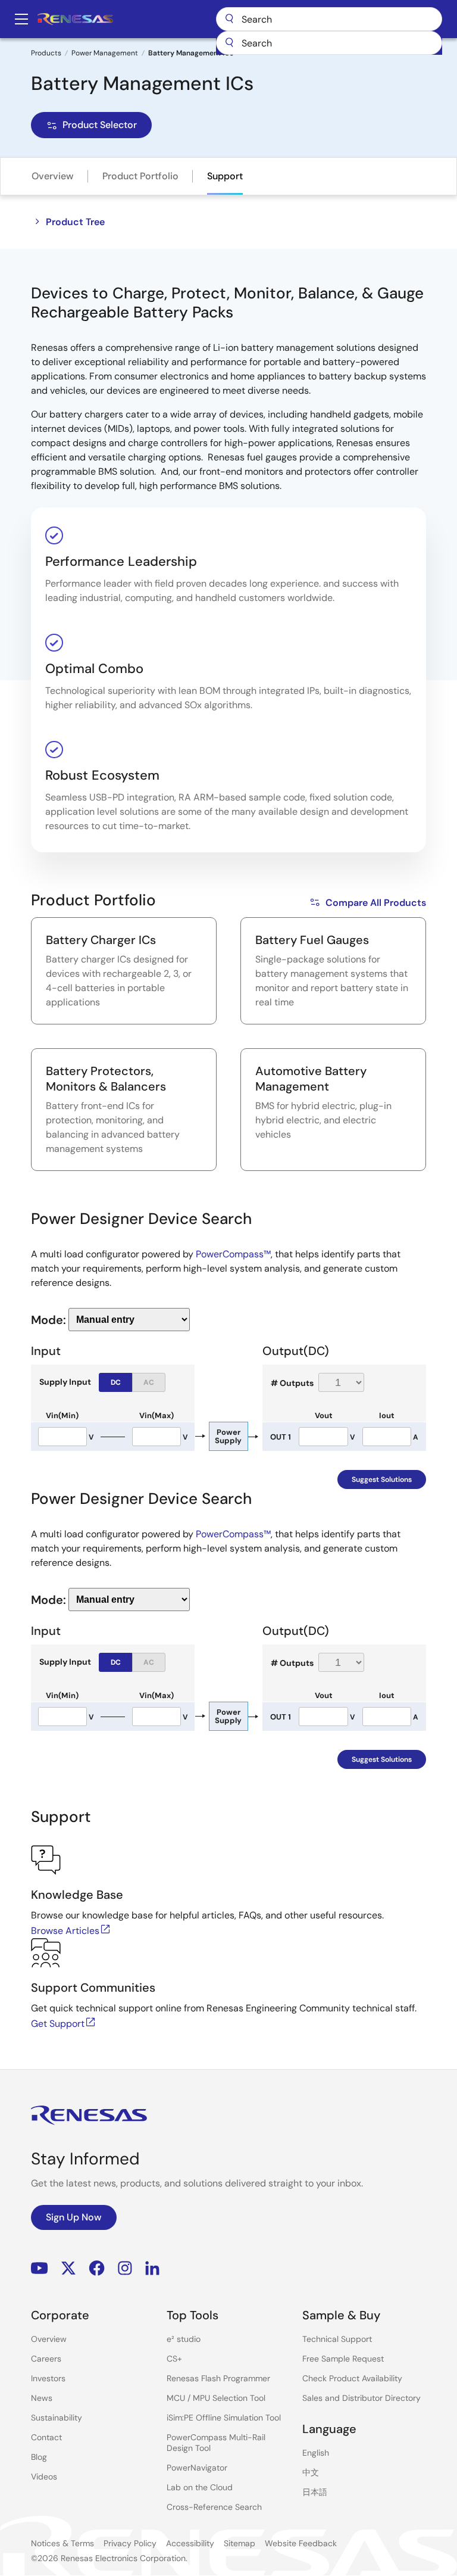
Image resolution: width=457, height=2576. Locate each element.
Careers (46, 2359)
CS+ (174, 2359)
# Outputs (292, 1383)
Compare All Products (376, 903)
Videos (44, 2477)
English (316, 2453)
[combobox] (329, 43)
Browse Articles (65, 1931)
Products (46, 53)
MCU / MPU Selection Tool (216, 2398)
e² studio (184, 2339)
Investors (48, 2378)
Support (225, 176)
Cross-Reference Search (214, 2507)
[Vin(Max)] (156, 1437)
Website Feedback (301, 2543)
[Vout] (323, 1437)
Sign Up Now (74, 2217)
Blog (39, 2457)
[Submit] (229, 43)
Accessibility (190, 2543)
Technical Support (337, 2339)
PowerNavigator (197, 2468)
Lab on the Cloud (200, 2487)
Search (329, 19)
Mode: (48, 1320)
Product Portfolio (140, 176)
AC (149, 1382)
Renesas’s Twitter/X (68, 2268)
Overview (53, 176)
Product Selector (100, 125)
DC (116, 1382)
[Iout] (387, 1437)
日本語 (315, 2492)
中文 (311, 2472)
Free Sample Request (343, 2359)
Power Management (105, 53)
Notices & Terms (62, 2543)
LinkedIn (152, 2268)
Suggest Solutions (382, 1479)
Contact (46, 2437)
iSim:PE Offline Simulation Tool (224, 2418)
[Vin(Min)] (62, 1437)
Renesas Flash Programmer (218, 2378)
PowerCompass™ (233, 1254)
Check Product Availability (352, 2378)
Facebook (97, 2268)
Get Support (58, 2024)
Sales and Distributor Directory (361, 2398)
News (42, 2398)
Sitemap (240, 2543)
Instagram (125, 2268)
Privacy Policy (130, 2543)
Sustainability (57, 2418)
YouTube (40, 2268)
